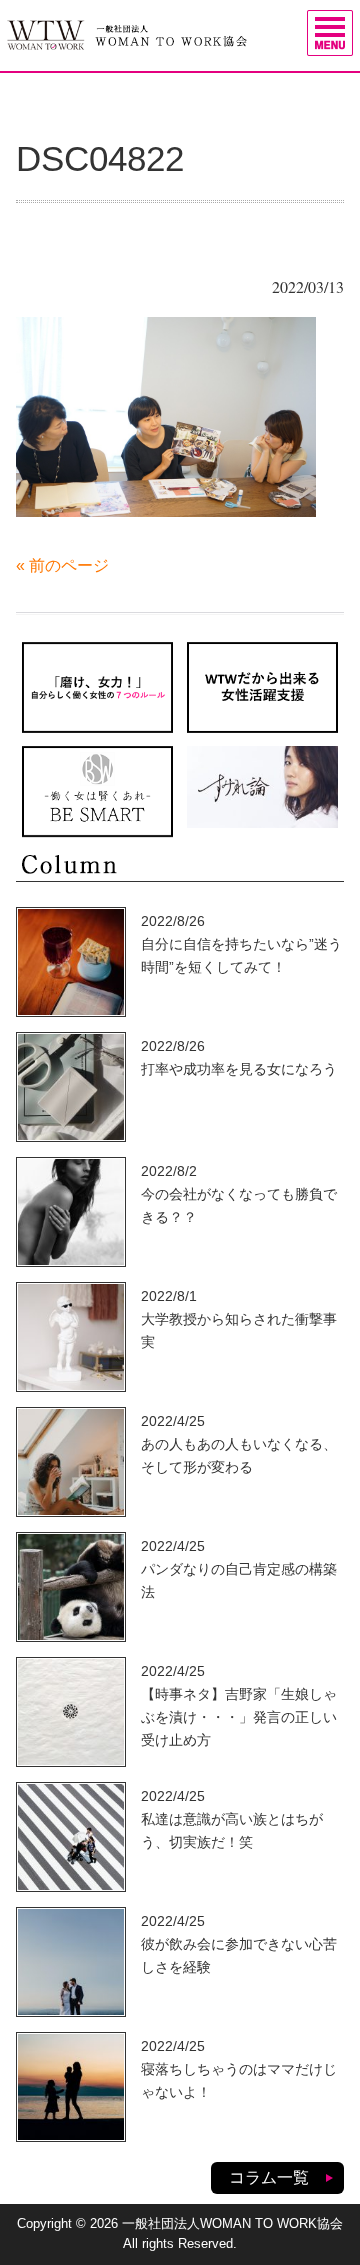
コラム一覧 (269, 2177)
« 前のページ (62, 565)
